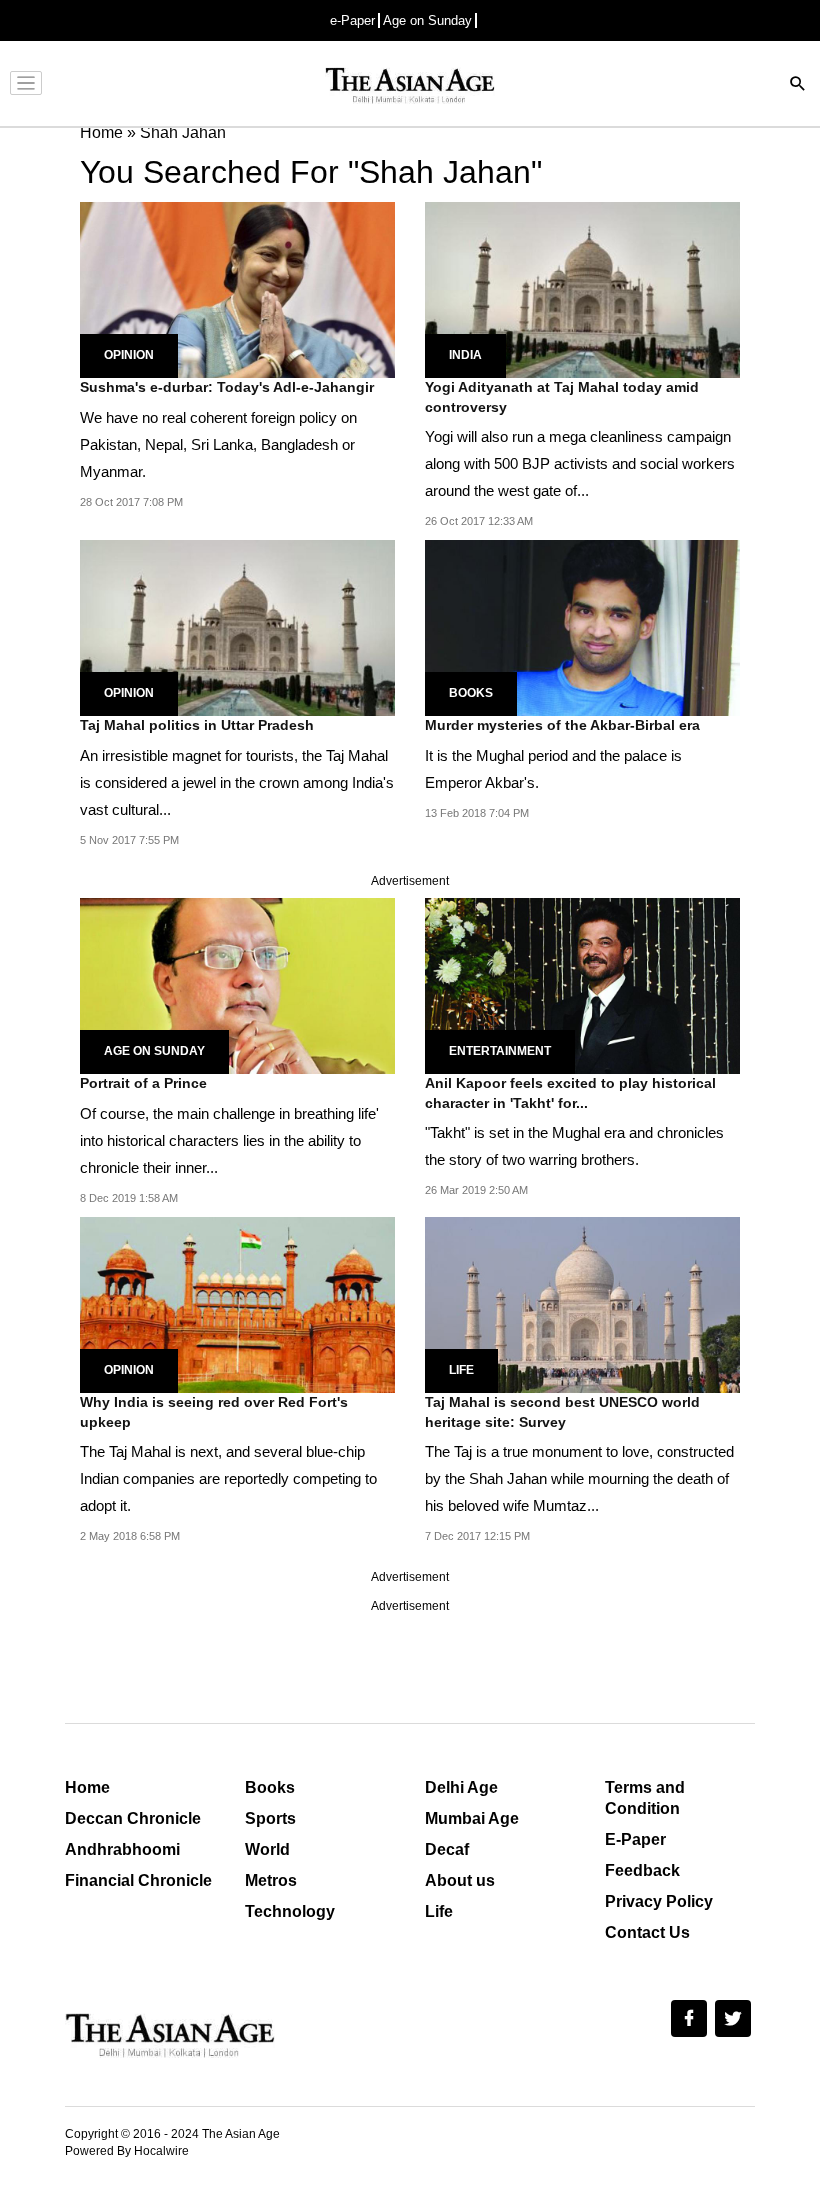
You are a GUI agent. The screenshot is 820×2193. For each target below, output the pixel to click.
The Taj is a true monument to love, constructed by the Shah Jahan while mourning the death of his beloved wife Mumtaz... (579, 1478)
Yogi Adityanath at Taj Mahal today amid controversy (562, 397)
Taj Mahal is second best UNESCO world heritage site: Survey (562, 1412)
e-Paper (352, 20)
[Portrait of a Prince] (237, 984)
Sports (270, 1818)
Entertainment (500, 1051)
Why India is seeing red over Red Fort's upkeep (214, 1412)
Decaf (447, 1849)
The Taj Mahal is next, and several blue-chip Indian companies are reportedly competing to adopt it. (228, 1478)
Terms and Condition (645, 1798)
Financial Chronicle (138, 1880)
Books (471, 693)
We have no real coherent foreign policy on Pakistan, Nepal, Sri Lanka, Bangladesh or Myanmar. (218, 444)
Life (461, 1370)
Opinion (129, 355)
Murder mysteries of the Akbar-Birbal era (562, 725)
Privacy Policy (659, 1901)
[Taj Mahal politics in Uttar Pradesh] (237, 626)
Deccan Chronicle (133, 1818)
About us (460, 1880)
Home (87, 1787)
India (465, 355)
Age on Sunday (427, 20)
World (267, 1849)
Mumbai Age (472, 1818)
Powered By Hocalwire (127, 2151)
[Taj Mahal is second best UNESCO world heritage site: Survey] (582, 1303)
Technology (290, 1911)
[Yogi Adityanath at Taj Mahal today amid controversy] (582, 288)
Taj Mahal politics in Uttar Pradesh (197, 725)
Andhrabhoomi (122, 1849)
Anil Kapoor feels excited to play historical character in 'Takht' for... (570, 1093)
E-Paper (635, 1839)
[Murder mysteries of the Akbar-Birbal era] (582, 626)
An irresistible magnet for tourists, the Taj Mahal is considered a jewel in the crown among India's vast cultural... (237, 782)
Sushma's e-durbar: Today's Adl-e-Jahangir (227, 387)
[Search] (798, 85)
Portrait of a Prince (143, 1083)
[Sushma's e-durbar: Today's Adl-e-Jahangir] (237, 288)
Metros (271, 1880)
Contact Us (647, 1932)
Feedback (642, 1870)
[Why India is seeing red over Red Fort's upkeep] (237, 1303)
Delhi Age (461, 1787)
